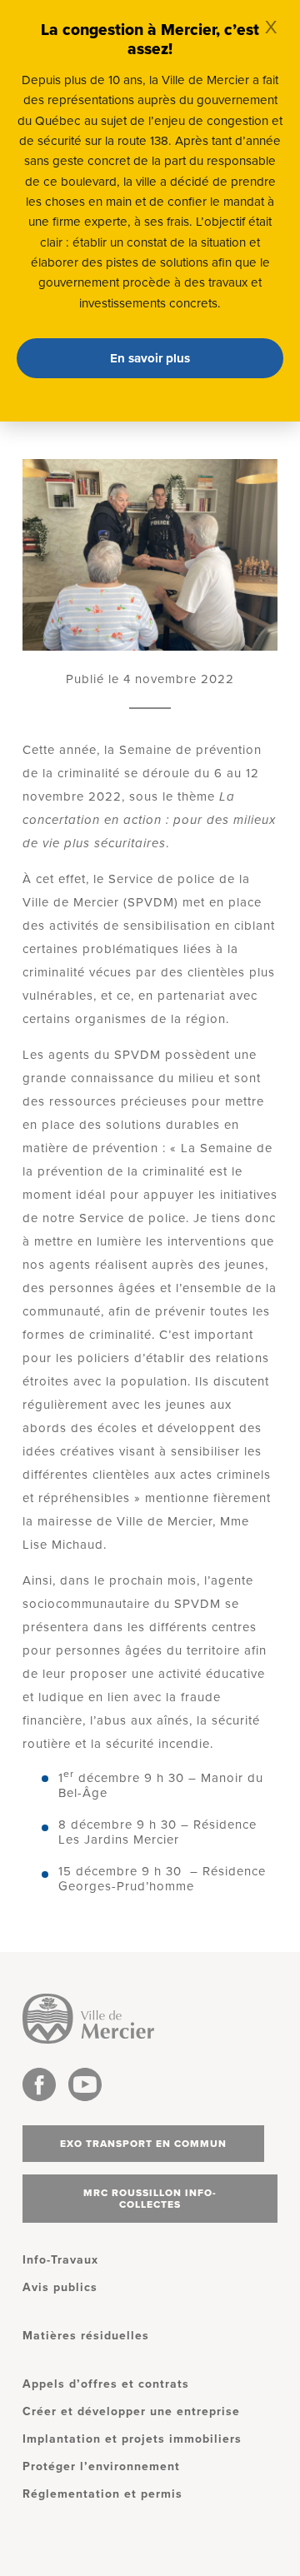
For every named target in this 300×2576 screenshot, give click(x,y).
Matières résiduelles (86, 2336)
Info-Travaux (60, 2260)
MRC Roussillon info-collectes (150, 2199)
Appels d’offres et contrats (106, 2384)
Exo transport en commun (143, 2144)
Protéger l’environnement (101, 2466)
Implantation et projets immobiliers (132, 2439)
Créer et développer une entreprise (131, 2411)
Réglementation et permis (102, 2494)
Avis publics (60, 2287)
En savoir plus (150, 358)
